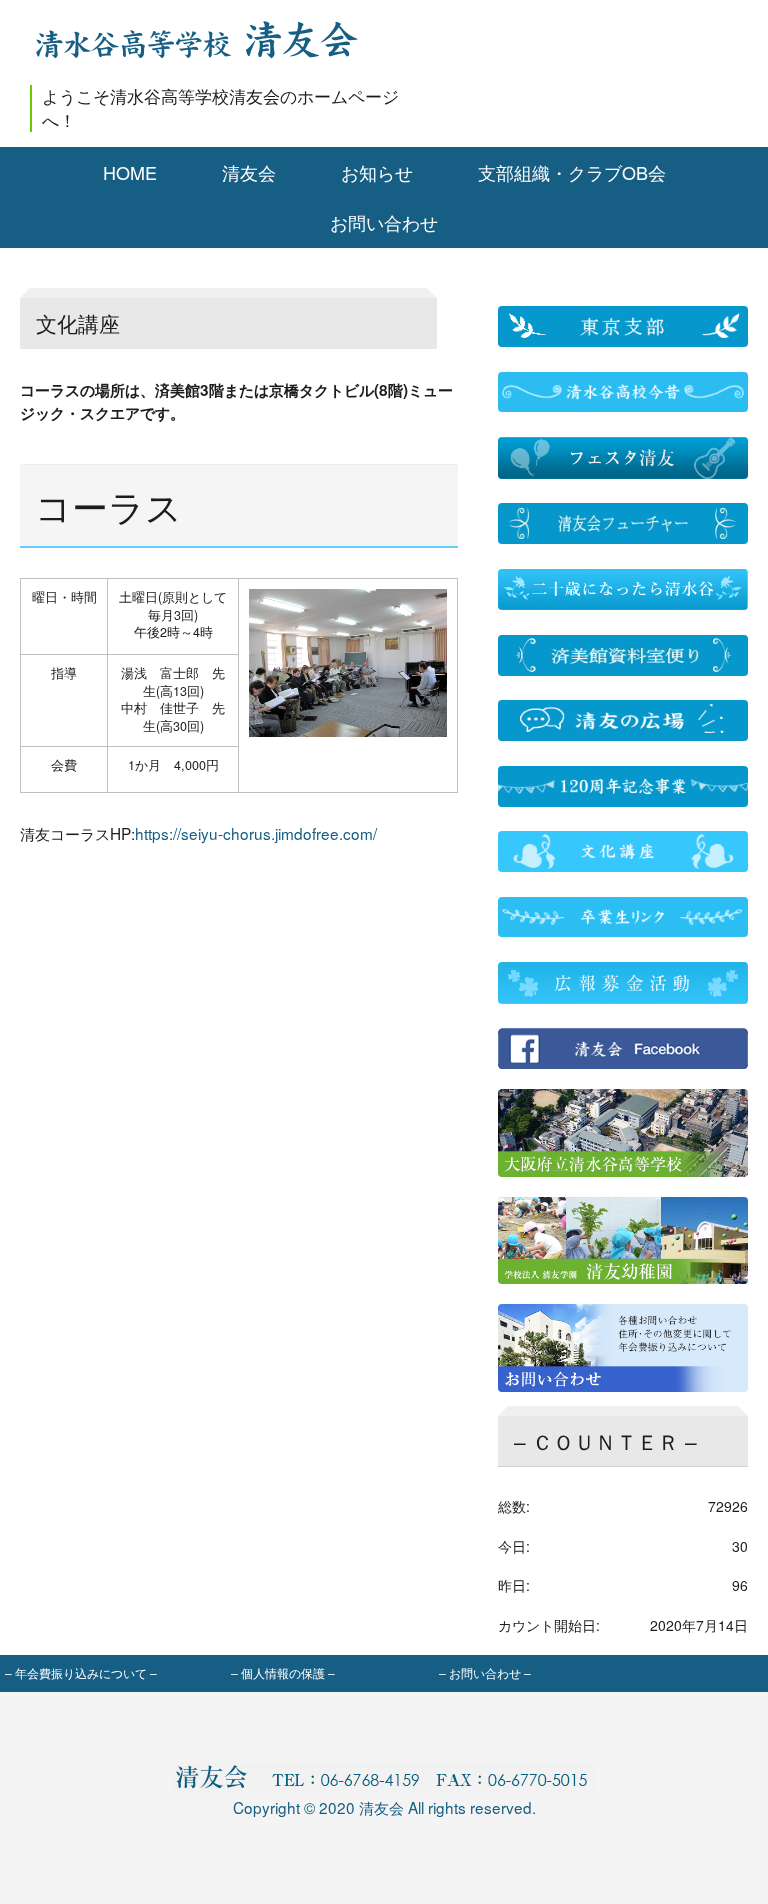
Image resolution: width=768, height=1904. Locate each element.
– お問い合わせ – (485, 1672)
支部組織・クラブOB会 (572, 172)
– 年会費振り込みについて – (81, 1672)
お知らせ (377, 172)
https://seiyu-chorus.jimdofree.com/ (256, 833)
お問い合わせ (384, 222)
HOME (130, 172)
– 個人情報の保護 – (283, 1672)
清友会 (249, 172)
